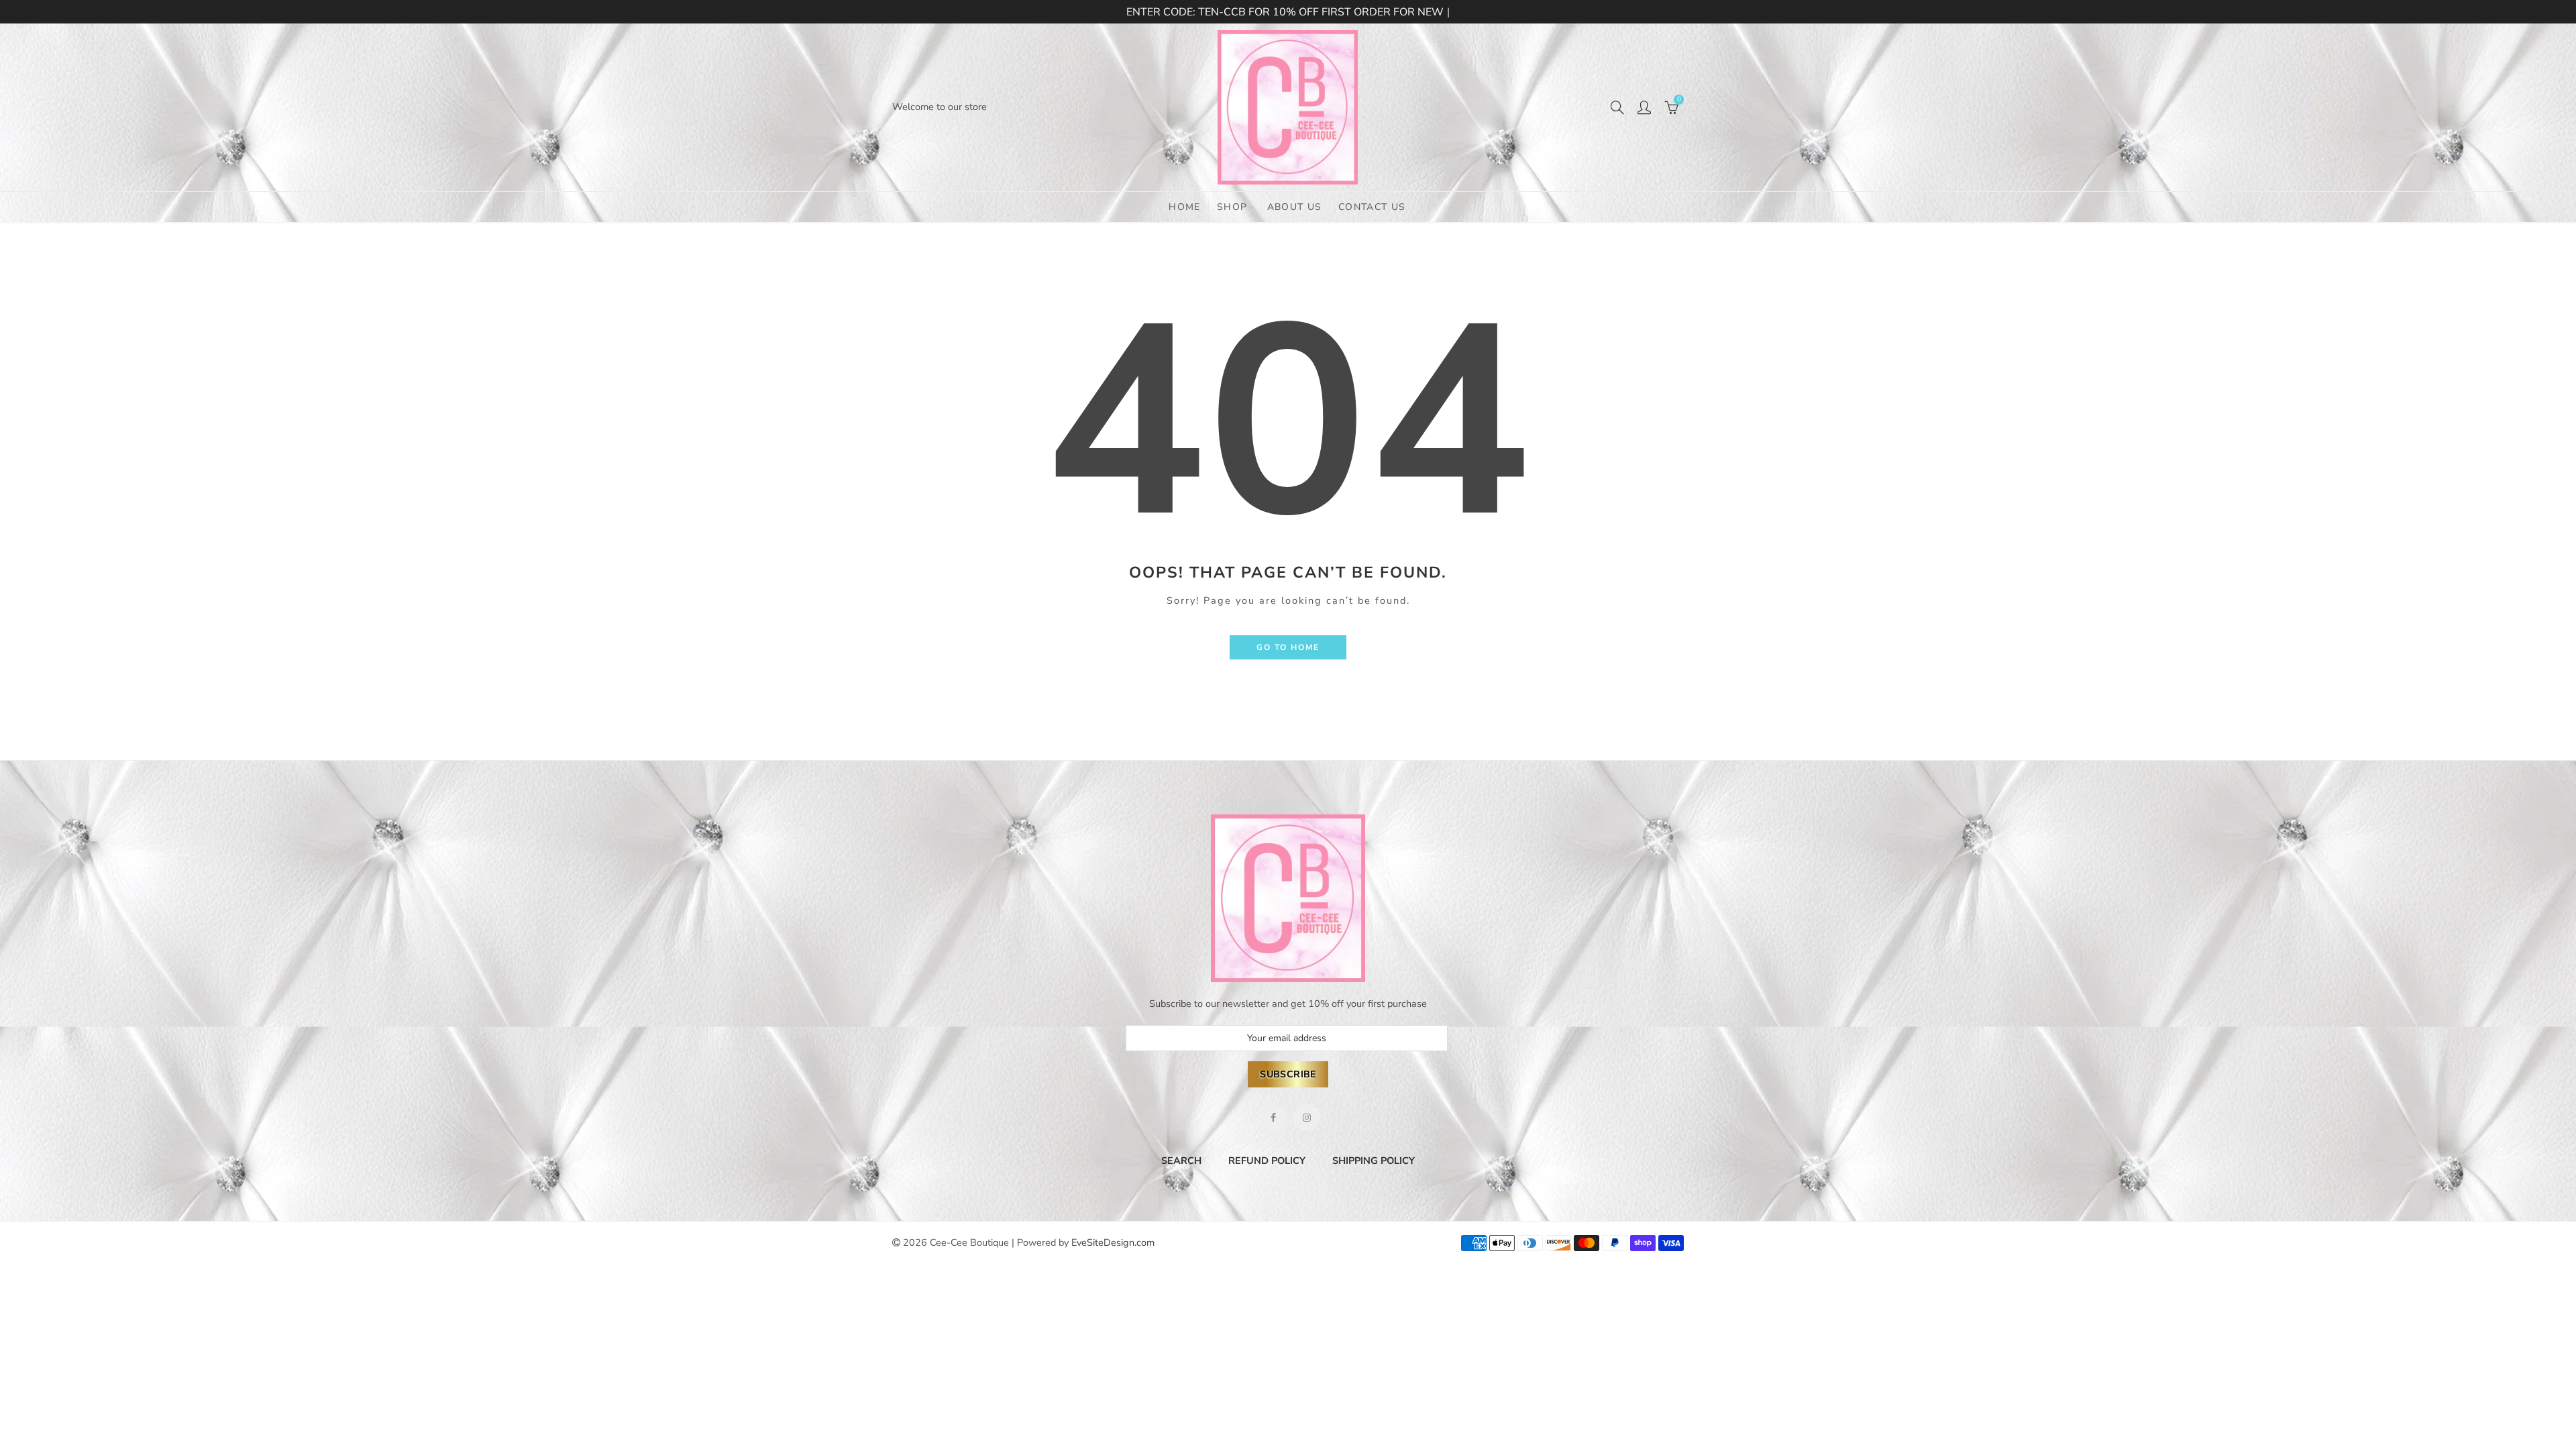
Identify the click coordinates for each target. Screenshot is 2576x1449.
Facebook (1273, 1118)
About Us (1295, 207)
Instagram (1307, 1118)
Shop (1232, 207)
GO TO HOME (1288, 647)
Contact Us (1372, 207)
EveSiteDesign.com (1113, 1242)
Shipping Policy (1374, 1161)
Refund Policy (1267, 1161)
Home (1185, 207)
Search (1181, 1161)
